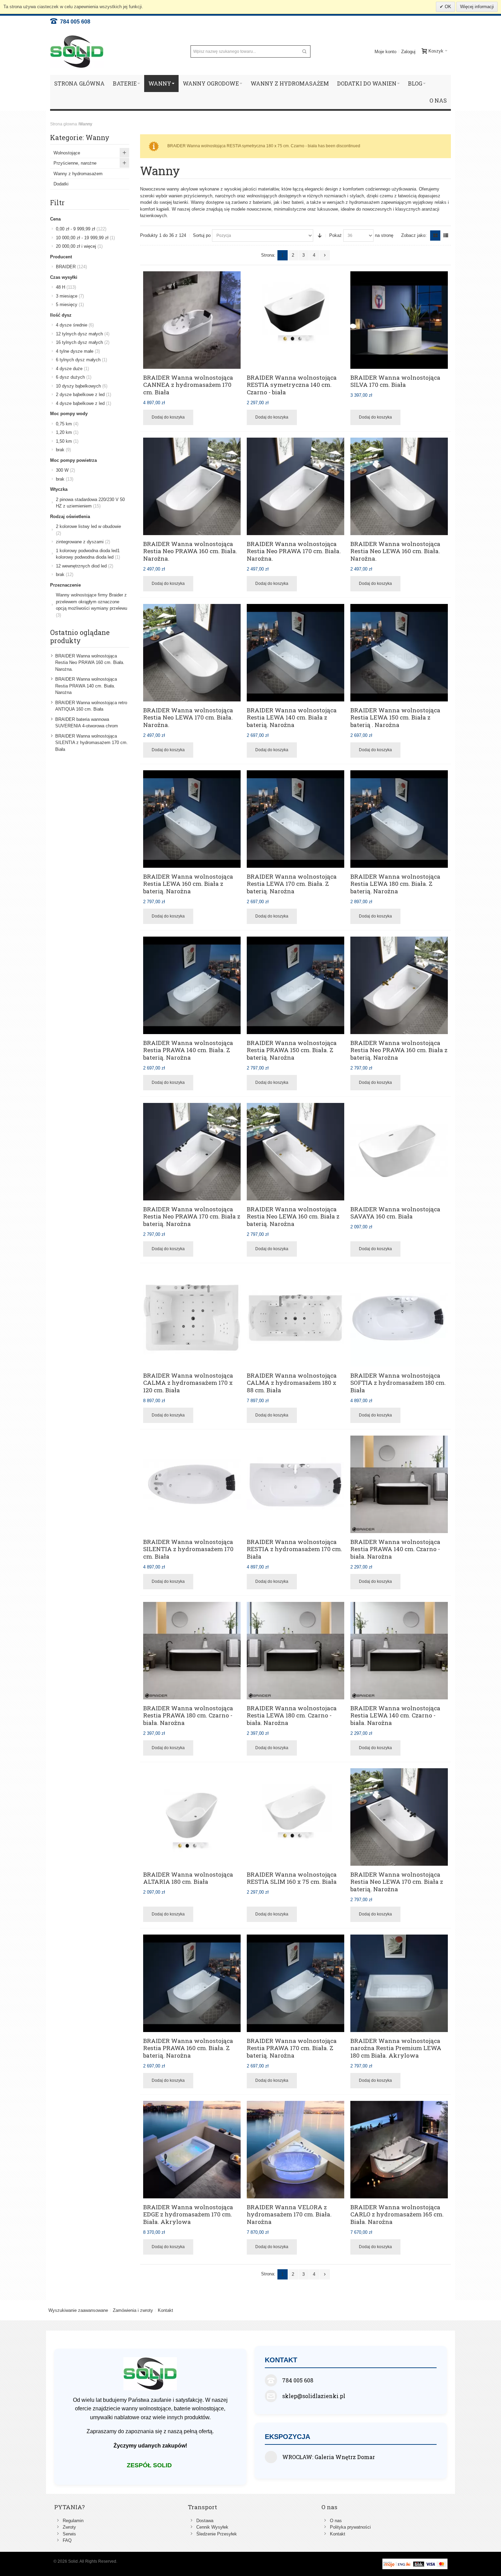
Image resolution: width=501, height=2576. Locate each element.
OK (447, 7)
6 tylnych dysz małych (81, 360)
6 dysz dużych (74, 377)
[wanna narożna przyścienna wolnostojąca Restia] (399, 1484)
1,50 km (67, 441)
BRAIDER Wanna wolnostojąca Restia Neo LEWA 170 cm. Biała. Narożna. (188, 717)
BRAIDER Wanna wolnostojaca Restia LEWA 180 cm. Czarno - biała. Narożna (292, 1715)
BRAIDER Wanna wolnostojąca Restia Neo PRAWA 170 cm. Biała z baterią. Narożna (192, 1216)
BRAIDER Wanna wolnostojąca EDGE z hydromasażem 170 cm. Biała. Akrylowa (188, 2214)
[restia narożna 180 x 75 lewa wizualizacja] (295, 1651)
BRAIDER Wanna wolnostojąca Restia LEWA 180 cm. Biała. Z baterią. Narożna (395, 884)
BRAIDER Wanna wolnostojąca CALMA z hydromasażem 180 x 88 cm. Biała (292, 1383)
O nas (336, 2521)
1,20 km (67, 432)
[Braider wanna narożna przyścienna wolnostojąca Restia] (192, 819)
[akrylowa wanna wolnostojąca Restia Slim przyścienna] (295, 1817)
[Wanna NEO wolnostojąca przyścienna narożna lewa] (399, 486)
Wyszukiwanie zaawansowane (78, 2310)
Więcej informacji (477, 7)
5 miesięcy (70, 305)
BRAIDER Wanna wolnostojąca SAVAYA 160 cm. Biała (395, 1213)
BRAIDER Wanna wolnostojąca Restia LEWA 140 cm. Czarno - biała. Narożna (395, 1715)
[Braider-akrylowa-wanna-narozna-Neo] (192, 653)
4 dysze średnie (75, 325)
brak (63, 450)
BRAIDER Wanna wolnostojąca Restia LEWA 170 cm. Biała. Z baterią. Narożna (292, 884)
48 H (66, 287)
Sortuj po (202, 235)
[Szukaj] (304, 51)
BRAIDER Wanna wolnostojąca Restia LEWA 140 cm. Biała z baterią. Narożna (292, 717)
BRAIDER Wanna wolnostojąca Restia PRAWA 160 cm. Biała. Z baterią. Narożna (188, 2048)
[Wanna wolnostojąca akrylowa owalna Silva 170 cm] (399, 320)
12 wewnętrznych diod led (85, 566)
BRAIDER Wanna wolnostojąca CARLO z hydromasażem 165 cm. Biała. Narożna (397, 2214)
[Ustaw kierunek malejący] (320, 236)
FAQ (67, 2540)
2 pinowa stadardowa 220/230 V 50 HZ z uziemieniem (90, 503)
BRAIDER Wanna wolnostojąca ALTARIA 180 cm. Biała (188, 1878)
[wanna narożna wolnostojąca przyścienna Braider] (295, 653)
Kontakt (165, 2310)
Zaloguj (408, 52)
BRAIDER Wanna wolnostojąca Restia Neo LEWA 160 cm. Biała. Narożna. (395, 551)
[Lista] (446, 236)
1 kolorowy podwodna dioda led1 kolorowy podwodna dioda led (88, 554)
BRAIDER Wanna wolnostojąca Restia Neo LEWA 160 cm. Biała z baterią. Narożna (293, 1216)
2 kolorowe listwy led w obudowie (88, 530)
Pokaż (336, 235)
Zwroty (69, 2527)
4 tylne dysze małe (78, 351)
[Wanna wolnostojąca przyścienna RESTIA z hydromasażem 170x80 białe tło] (295, 1484)
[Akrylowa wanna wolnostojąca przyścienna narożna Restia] (399, 1983)
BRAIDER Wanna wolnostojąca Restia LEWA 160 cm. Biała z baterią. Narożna (188, 884)
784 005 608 (74, 22)
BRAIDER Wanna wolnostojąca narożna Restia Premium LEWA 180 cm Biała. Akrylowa (396, 2048)
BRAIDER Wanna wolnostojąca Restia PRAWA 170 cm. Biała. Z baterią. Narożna (292, 2048)
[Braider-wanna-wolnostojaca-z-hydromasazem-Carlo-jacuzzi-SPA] (399, 2150)
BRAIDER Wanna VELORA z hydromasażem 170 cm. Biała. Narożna (289, 2214)
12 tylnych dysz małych (83, 334)
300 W (65, 470)
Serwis (69, 2534)
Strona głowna (64, 124)
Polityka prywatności (350, 2527)
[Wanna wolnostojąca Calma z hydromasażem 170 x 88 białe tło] (295, 1318)
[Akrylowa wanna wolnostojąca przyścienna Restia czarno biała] (295, 320)
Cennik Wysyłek (212, 2527)
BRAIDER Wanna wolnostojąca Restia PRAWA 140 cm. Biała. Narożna (86, 686)
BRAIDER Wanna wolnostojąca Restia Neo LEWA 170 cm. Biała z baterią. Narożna (397, 1882)
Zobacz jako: (414, 235)
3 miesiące (70, 296)
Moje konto (385, 52)
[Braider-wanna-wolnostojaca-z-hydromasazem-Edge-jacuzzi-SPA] (192, 2150)
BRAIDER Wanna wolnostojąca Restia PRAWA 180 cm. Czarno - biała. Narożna (188, 1715)
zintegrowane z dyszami (83, 542)
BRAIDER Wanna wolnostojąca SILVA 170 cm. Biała (395, 381)
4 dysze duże (72, 369)
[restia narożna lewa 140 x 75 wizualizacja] (399, 1651)
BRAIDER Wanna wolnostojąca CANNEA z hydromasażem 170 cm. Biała (188, 385)
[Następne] (325, 255)
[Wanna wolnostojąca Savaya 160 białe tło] (399, 1152)
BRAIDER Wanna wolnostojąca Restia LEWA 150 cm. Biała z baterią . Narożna (395, 717)
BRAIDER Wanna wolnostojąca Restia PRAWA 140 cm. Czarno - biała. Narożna (395, 1549)
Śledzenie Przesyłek (217, 2534)
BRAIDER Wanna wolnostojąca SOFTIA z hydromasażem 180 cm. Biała (398, 1383)
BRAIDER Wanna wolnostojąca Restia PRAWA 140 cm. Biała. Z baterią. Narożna (188, 1050)
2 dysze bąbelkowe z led (83, 395)
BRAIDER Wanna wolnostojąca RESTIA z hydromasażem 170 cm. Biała (294, 1549)
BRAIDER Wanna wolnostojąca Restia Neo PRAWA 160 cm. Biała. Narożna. (190, 551)
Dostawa (205, 2521)
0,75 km (67, 424)
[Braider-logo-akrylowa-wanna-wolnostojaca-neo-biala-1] (192, 486)
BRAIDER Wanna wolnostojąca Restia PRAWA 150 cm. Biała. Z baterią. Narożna (292, 1050)
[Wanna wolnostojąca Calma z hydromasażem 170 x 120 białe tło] (192, 1318)
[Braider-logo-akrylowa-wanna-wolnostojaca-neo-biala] (295, 1152)
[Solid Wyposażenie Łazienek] (77, 52)
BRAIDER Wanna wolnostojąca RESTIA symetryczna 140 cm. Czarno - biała (292, 385)
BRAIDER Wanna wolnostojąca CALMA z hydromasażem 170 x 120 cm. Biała (188, 1383)
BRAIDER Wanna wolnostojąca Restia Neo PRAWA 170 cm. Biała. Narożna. (294, 551)
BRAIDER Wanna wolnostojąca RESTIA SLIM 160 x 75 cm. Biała (292, 1878)
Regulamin (73, 2521)
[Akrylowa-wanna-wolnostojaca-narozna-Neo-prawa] (192, 1152)
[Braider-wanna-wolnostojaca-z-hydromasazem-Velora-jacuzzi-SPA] (295, 2150)
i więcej (79, 246)
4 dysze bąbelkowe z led (83, 403)
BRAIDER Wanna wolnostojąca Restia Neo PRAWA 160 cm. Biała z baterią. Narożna (399, 1050)
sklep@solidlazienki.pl (314, 2396)
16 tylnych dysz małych (83, 342)
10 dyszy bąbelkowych (82, 386)
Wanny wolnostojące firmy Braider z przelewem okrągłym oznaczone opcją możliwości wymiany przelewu (92, 605)
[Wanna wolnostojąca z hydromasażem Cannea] (192, 320)
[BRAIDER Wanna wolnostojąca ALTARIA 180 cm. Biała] (192, 1817)
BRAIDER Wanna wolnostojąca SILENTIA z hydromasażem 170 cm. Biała (188, 1549)
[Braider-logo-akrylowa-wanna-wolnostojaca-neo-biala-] (295, 486)
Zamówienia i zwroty (133, 2310)
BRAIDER (71, 267)
